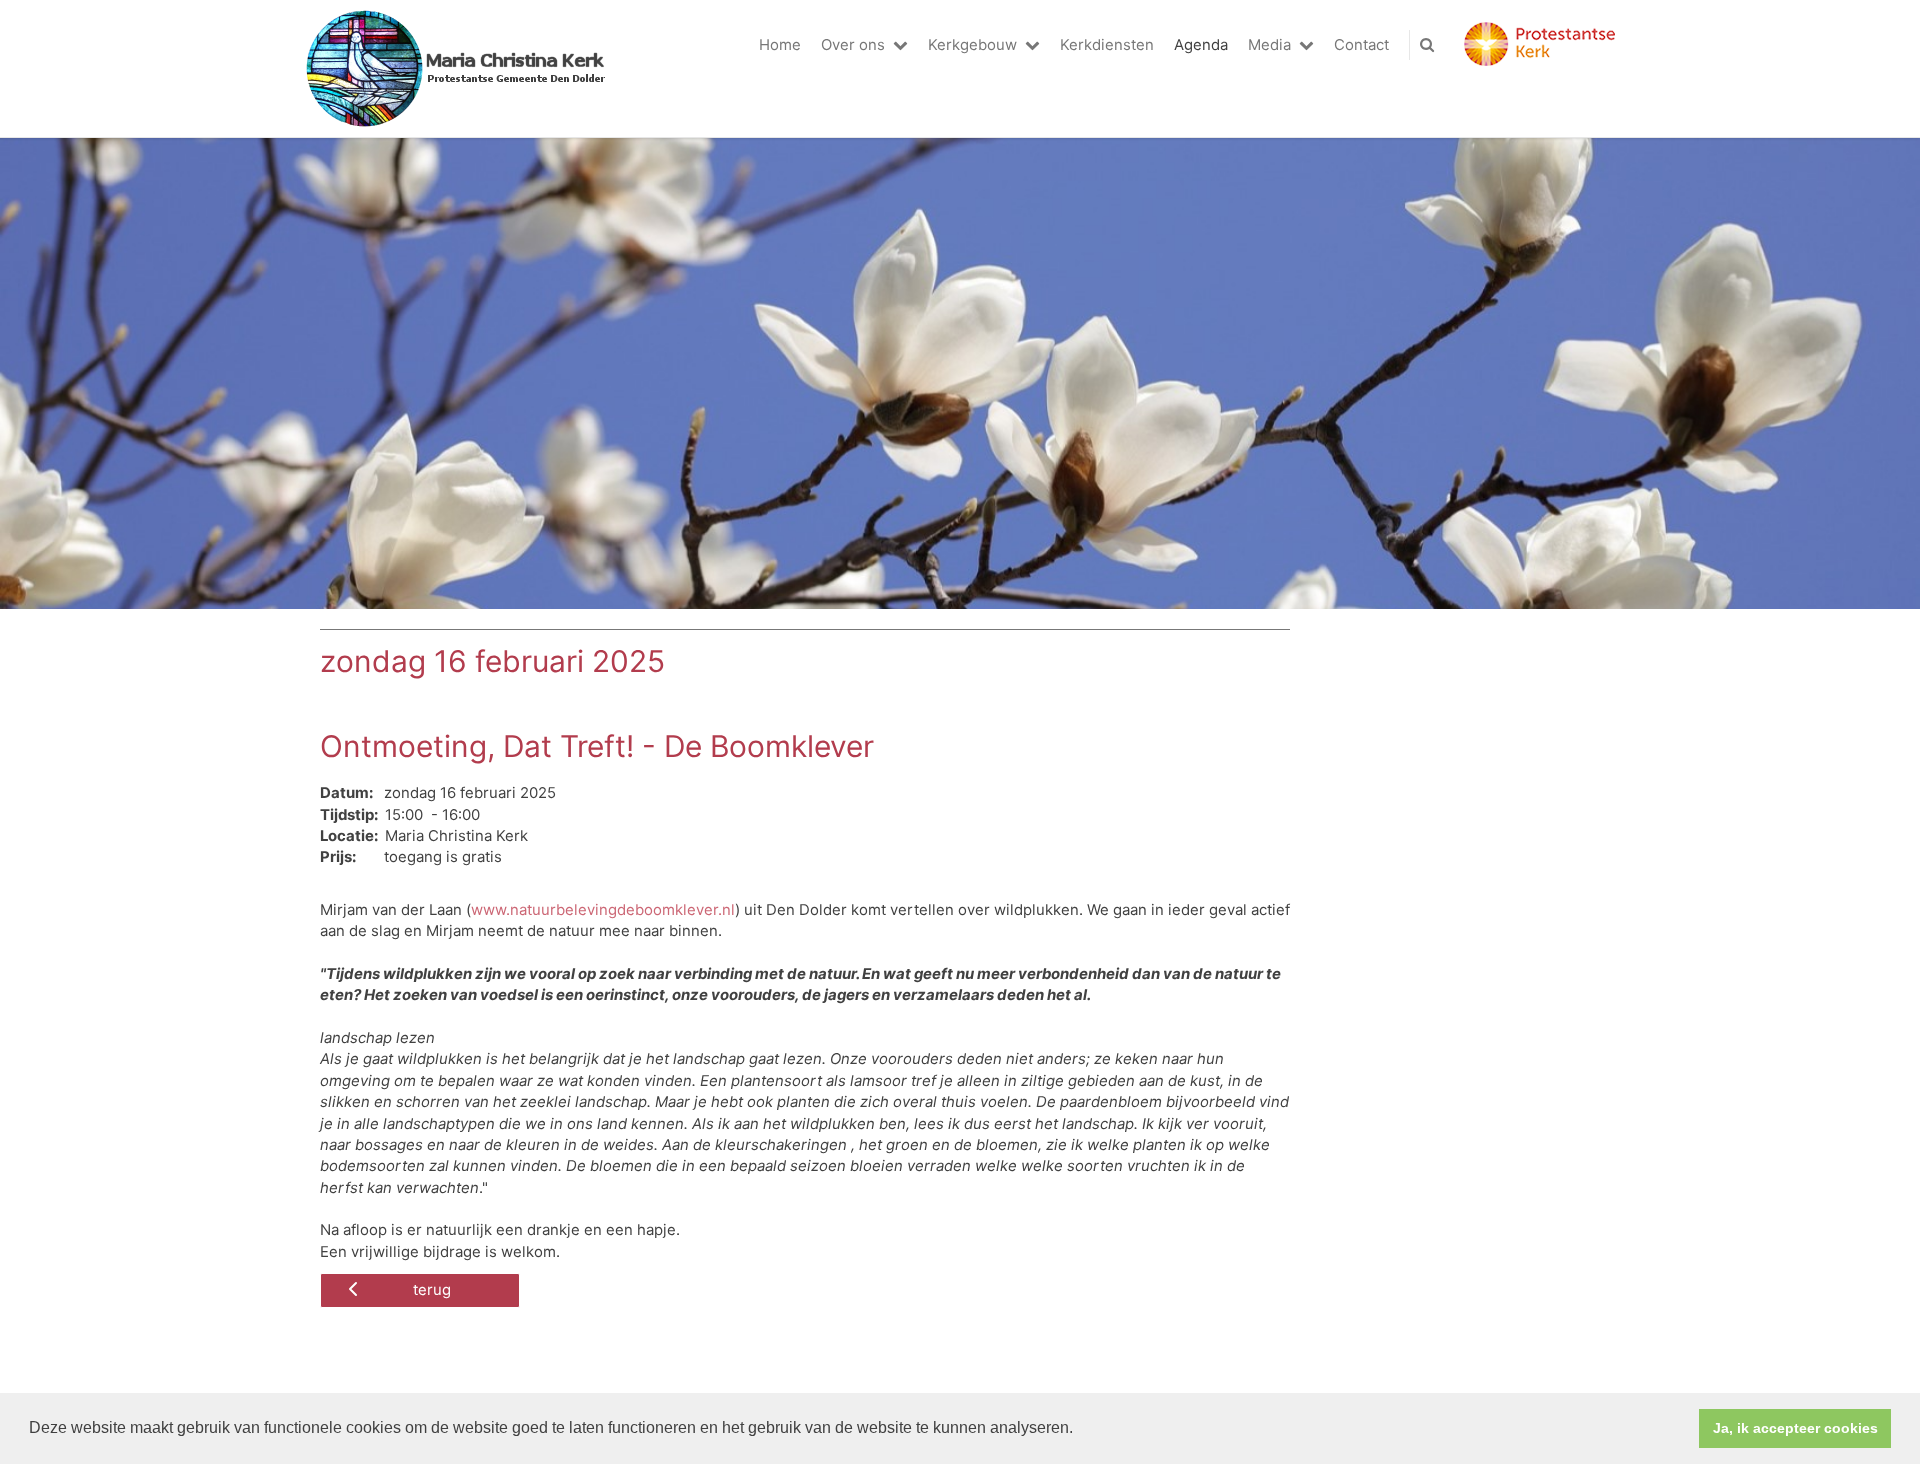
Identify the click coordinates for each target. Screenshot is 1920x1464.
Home (780, 45)
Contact (1361, 45)
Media (1269, 45)
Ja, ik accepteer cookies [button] (1795, 1428)
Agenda (1201, 45)
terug (432, 1290)
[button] (1080, 1430)
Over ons (853, 45)
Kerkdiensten (1107, 45)
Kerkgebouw (972, 45)
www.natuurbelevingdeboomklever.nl (603, 910)
